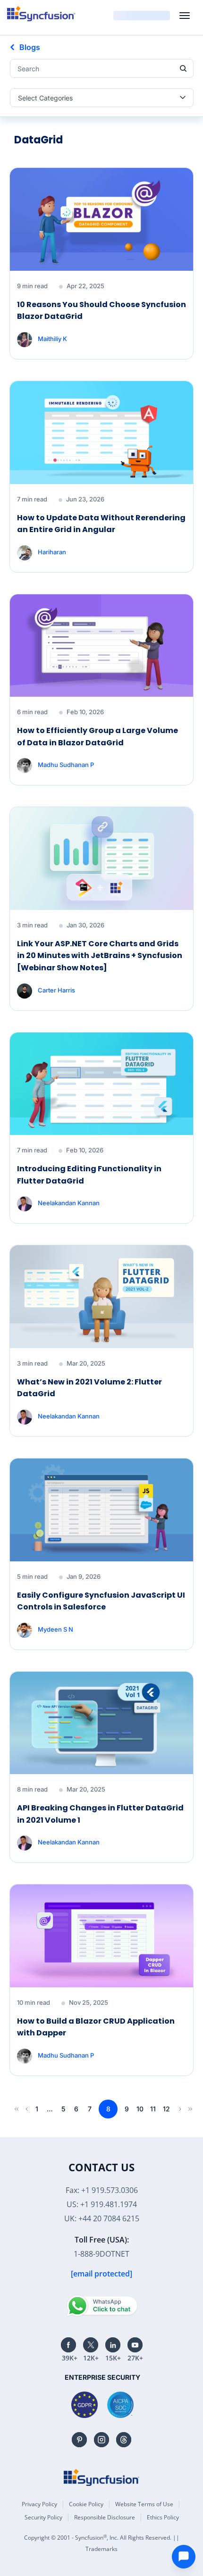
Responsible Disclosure (105, 2517)
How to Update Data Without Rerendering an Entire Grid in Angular (101, 524)
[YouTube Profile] (135, 2345)
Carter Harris (56, 990)
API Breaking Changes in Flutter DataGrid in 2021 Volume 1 (100, 1814)
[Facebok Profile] (68, 2345)
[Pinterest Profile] (79, 2440)
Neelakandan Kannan (69, 1203)
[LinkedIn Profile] (113, 2345)
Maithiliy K (52, 339)
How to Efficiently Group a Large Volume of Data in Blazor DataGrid (97, 737)
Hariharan (52, 551)
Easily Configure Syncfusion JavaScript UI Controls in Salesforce (101, 1601)
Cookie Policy (86, 2504)
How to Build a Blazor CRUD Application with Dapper (96, 2027)
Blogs (30, 47)
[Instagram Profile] (101, 2440)
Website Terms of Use (144, 2504)
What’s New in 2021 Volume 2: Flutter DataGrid (89, 1388)
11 (153, 2109)
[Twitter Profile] (91, 2345)
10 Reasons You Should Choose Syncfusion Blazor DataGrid (101, 311)
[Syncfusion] (101, 2477)
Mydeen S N (55, 1629)
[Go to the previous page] (25, 2109)
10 (140, 2109)
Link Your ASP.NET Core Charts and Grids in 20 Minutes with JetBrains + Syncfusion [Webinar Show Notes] (100, 956)
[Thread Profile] (124, 2440)
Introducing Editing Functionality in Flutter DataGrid (89, 1175)
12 (166, 2109)
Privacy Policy (39, 2504)
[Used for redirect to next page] (178, 2109)
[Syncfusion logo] (41, 14)
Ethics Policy (163, 2517)
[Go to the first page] (15, 2109)
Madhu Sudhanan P (66, 765)
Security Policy (43, 2517)
